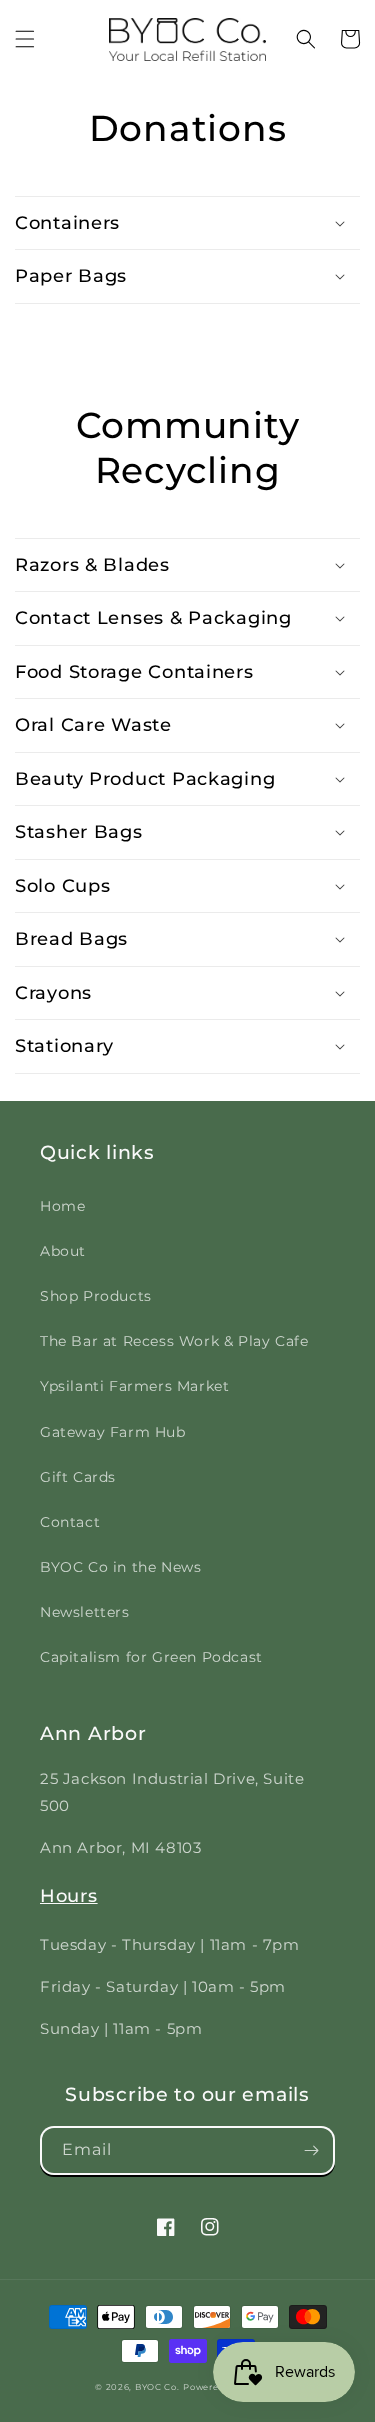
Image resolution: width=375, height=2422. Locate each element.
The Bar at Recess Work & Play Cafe (174, 1341)
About (63, 1251)
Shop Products (96, 1296)
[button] (25, 39)
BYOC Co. (157, 2387)
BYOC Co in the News (120, 1567)
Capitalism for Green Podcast (151, 1657)
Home (62, 1206)
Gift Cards (78, 1477)
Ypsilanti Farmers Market (134, 1386)
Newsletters (85, 1612)
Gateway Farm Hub (113, 1432)
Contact (70, 1522)
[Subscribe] (311, 2150)
